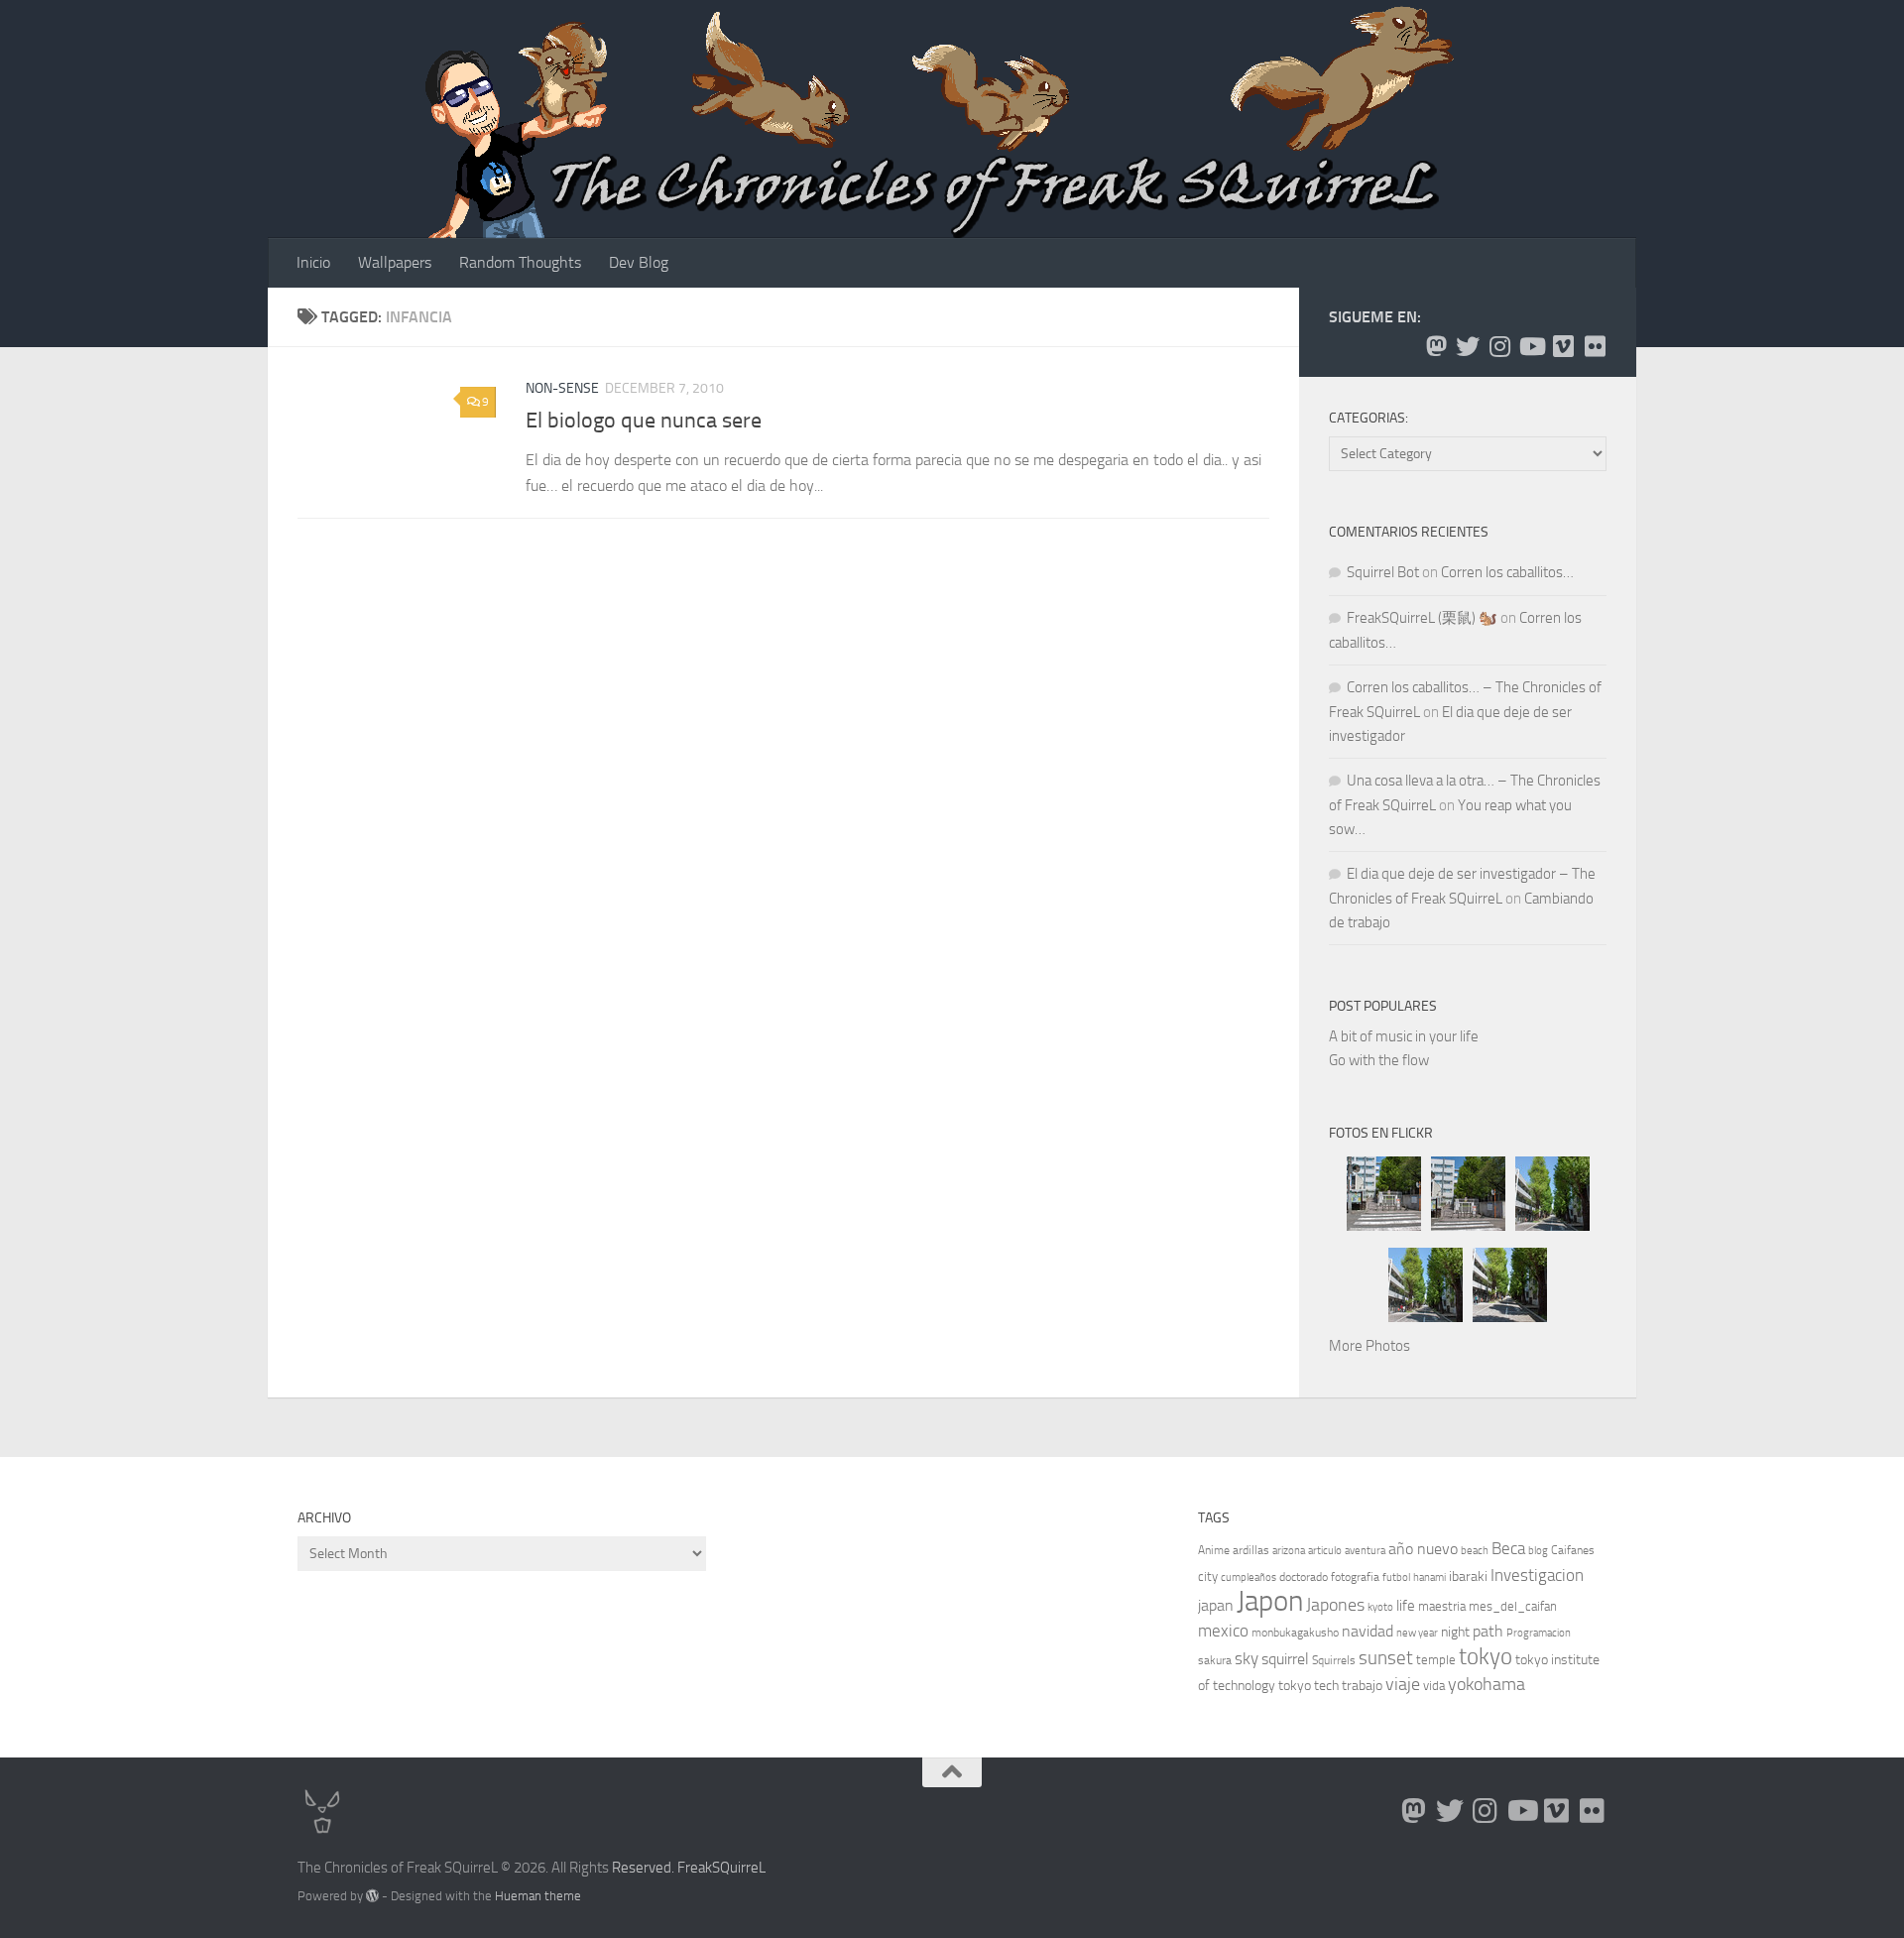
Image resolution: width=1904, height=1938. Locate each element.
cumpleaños (1249, 1577)
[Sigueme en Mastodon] (1436, 346)
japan (1216, 1605)
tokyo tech (1309, 1686)
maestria (1442, 1606)
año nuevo (1423, 1549)
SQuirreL (739, 1868)
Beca (1508, 1548)
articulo (1325, 1551)
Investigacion (1537, 1575)
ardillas (1251, 1550)
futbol (1396, 1577)
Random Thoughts (520, 262)
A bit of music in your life (1404, 1036)
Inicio (313, 262)
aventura (1365, 1551)
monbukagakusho (1295, 1633)
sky (1247, 1658)
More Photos (1369, 1346)
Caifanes (1573, 1550)
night (1455, 1632)
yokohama (1487, 1684)
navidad (1368, 1631)
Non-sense (562, 388)
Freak (695, 1868)
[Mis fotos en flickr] (1595, 346)
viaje (1403, 1684)
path (1488, 1631)
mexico (1223, 1631)
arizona (1289, 1551)
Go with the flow (1379, 1060)
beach (1475, 1551)
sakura (1215, 1660)
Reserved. (643, 1868)
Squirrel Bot (1383, 572)
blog (1538, 1551)
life (1406, 1606)
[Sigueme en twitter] (1468, 346)
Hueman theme (538, 1896)
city (1208, 1576)
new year (1417, 1633)
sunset (1386, 1658)
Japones (1335, 1605)
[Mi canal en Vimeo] (1563, 346)
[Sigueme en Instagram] (1499, 346)
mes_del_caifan (1513, 1606)
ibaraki (1468, 1576)
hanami (1429, 1577)
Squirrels (1334, 1660)
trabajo (1362, 1686)
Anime (1214, 1550)
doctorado (1304, 1577)
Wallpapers (395, 262)
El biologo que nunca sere (644, 421)
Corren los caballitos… (1507, 572)
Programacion (1539, 1633)
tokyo (1486, 1657)
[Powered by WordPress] (372, 1896)
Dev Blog (639, 262)
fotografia (1355, 1577)
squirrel (1285, 1659)
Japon (1270, 1601)
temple (1436, 1660)
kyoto (1380, 1607)
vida (1434, 1686)
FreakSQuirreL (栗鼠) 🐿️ (1422, 618)
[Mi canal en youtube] (1531, 346)
